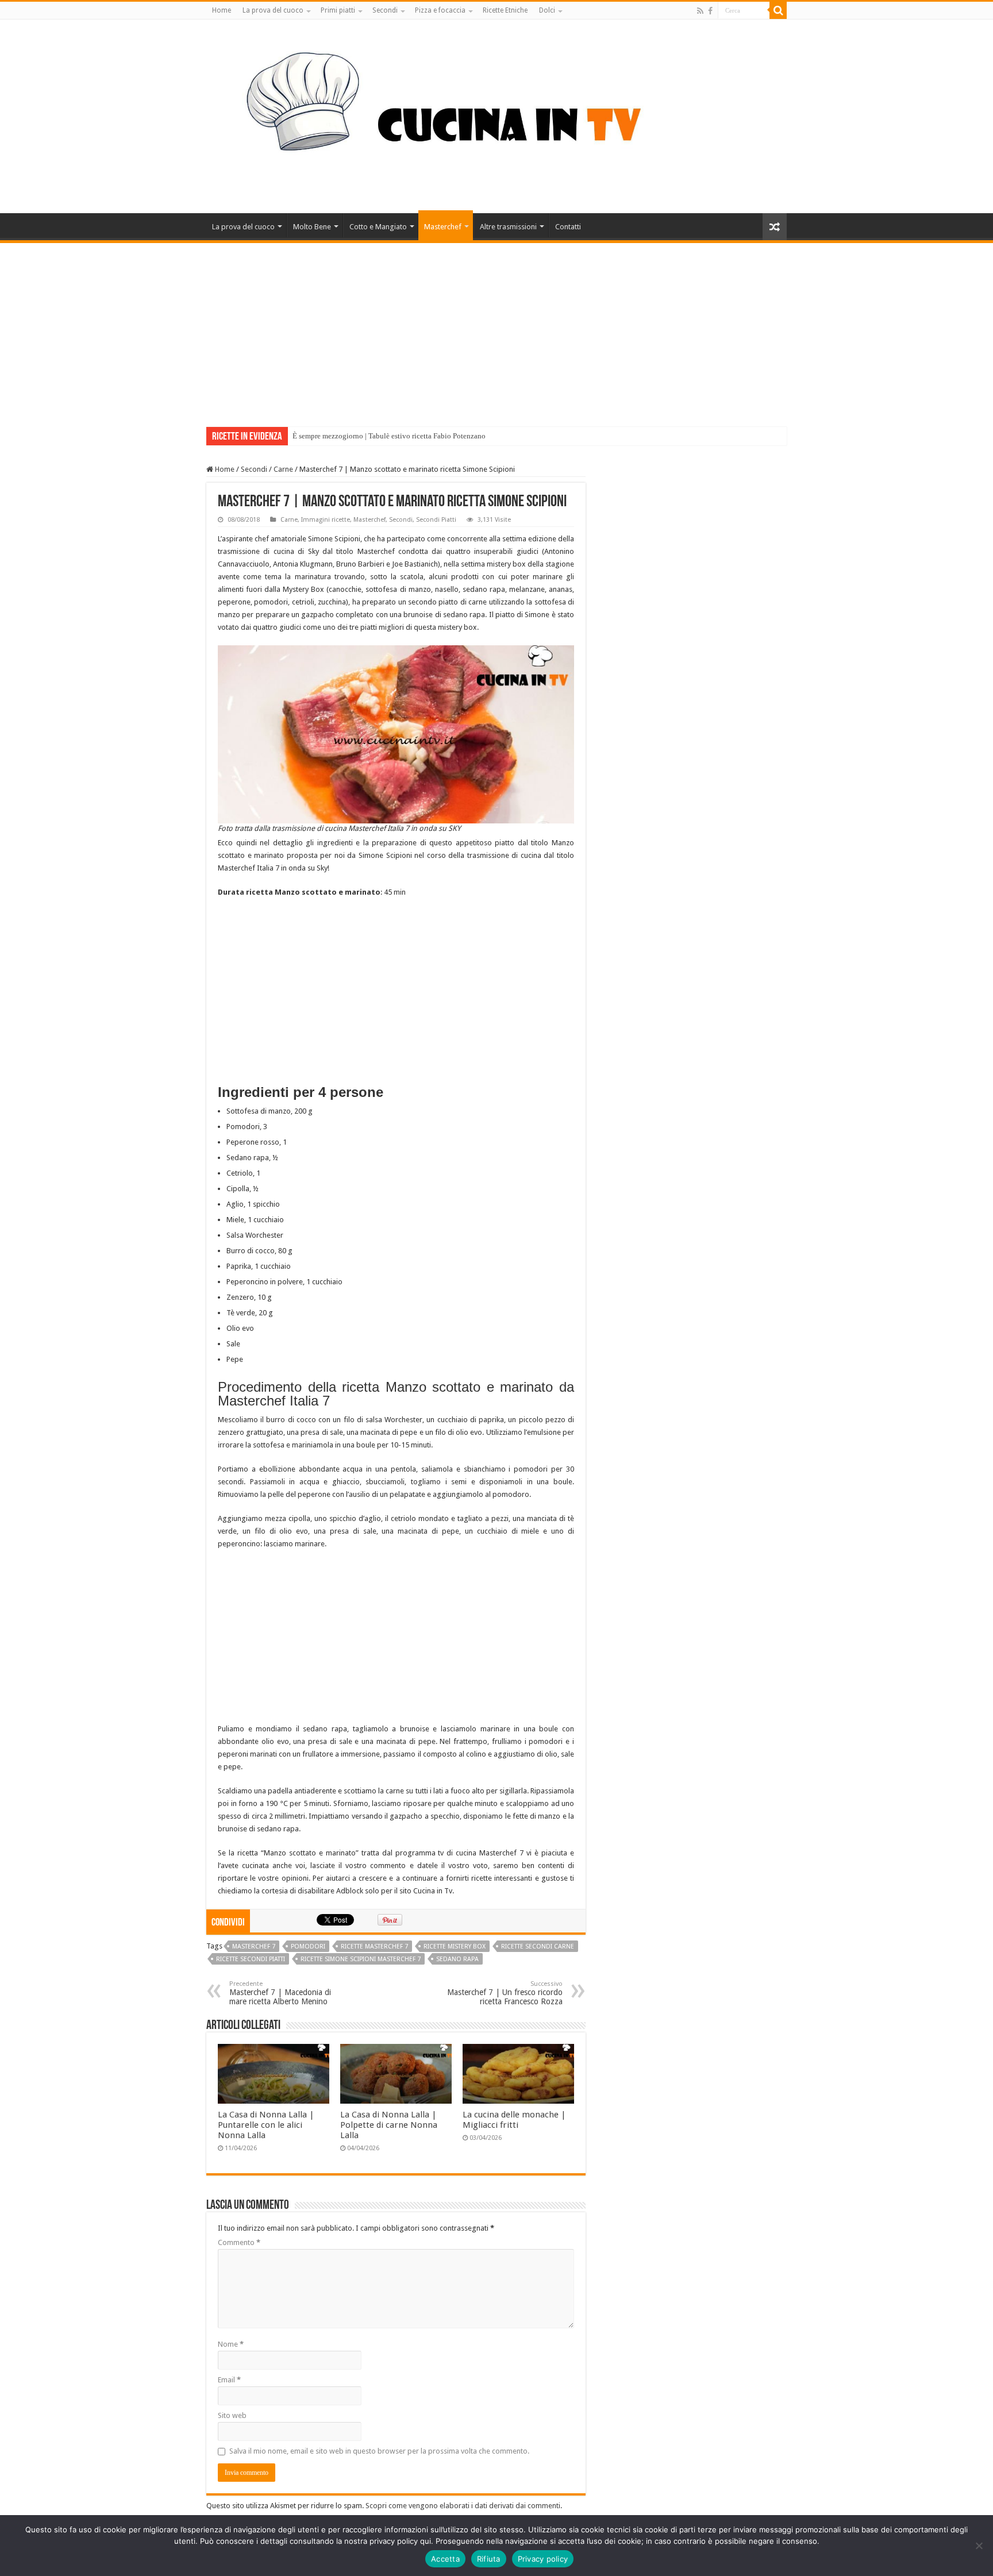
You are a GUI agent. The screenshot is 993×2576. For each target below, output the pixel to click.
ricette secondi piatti (251, 1959)
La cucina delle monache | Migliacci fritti (514, 2120)
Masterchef (443, 227)
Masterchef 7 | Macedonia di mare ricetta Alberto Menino (280, 1993)
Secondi (385, 10)
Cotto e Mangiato (378, 227)
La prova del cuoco (273, 10)
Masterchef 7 (254, 1947)
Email (229, 2380)
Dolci (547, 10)
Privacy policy (543, 2559)
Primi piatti (338, 10)
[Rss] (700, 11)
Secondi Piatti (436, 520)
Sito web (232, 2415)
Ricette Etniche (505, 10)
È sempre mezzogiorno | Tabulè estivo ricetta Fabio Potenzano (389, 436)
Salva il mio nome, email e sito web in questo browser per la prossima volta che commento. (379, 2451)
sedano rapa (457, 1959)
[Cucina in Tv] (496, 114)
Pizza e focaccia (440, 10)
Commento (239, 2242)
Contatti (568, 227)
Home (222, 10)
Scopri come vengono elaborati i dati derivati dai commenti (463, 2506)
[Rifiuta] (979, 2546)
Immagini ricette (326, 520)
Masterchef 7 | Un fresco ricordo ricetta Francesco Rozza (505, 1993)
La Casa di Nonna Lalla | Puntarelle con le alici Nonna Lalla (266, 2125)
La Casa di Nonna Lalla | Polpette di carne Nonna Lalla (389, 2125)
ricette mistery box (455, 1947)
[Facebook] (710, 11)
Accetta (445, 2559)
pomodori (308, 1947)
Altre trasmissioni (508, 227)
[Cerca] (778, 10)
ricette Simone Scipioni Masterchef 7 (361, 1959)
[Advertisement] (496, 329)
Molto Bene (312, 227)
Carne (283, 469)
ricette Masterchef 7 (374, 1947)
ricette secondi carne (538, 1947)
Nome (231, 2344)
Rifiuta (489, 2559)
